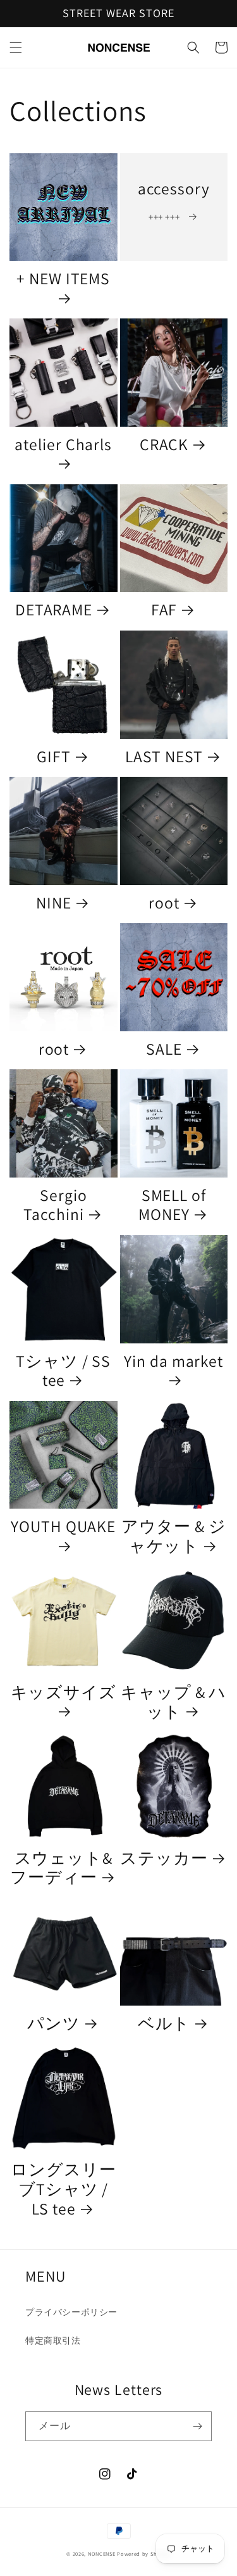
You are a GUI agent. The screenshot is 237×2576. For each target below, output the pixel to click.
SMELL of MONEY (172, 1205)
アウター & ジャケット (174, 1536)
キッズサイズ (64, 1693)
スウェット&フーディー (61, 1868)
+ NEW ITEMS (63, 279)
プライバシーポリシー (71, 2312)
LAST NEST (164, 757)
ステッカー (164, 1858)
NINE (54, 903)
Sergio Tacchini (55, 1205)
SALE (164, 1049)
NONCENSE (102, 2554)
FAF (164, 610)
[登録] (197, 2426)
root (164, 903)
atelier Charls (63, 445)
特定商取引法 (53, 2340)
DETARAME (54, 610)
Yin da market (173, 1361)
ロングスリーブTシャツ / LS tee (63, 2189)
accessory (174, 189)
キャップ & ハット (173, 1702)
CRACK (164, 445)
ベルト (164, 2024)
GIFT (54, 757)
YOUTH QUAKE (63, 1527)
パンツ (54, 2024)
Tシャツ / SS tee (63, 1371)
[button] (16, 47)
